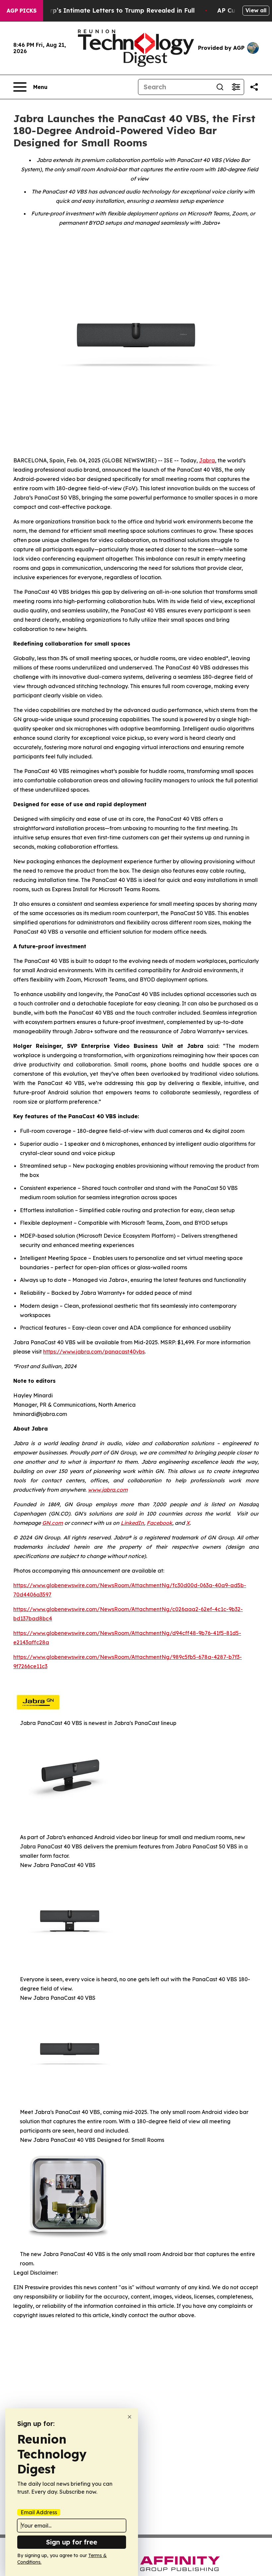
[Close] (130, 2417)
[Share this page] (254, 87)
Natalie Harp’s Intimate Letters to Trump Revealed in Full (106, 10)
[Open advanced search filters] (236, 87)
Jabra (207, 460)
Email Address (39, 2512)
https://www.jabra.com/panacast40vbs (94, 1352)
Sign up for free (72, 2542)
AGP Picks (22, 11)
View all (256, 10)
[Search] (220, 87)
